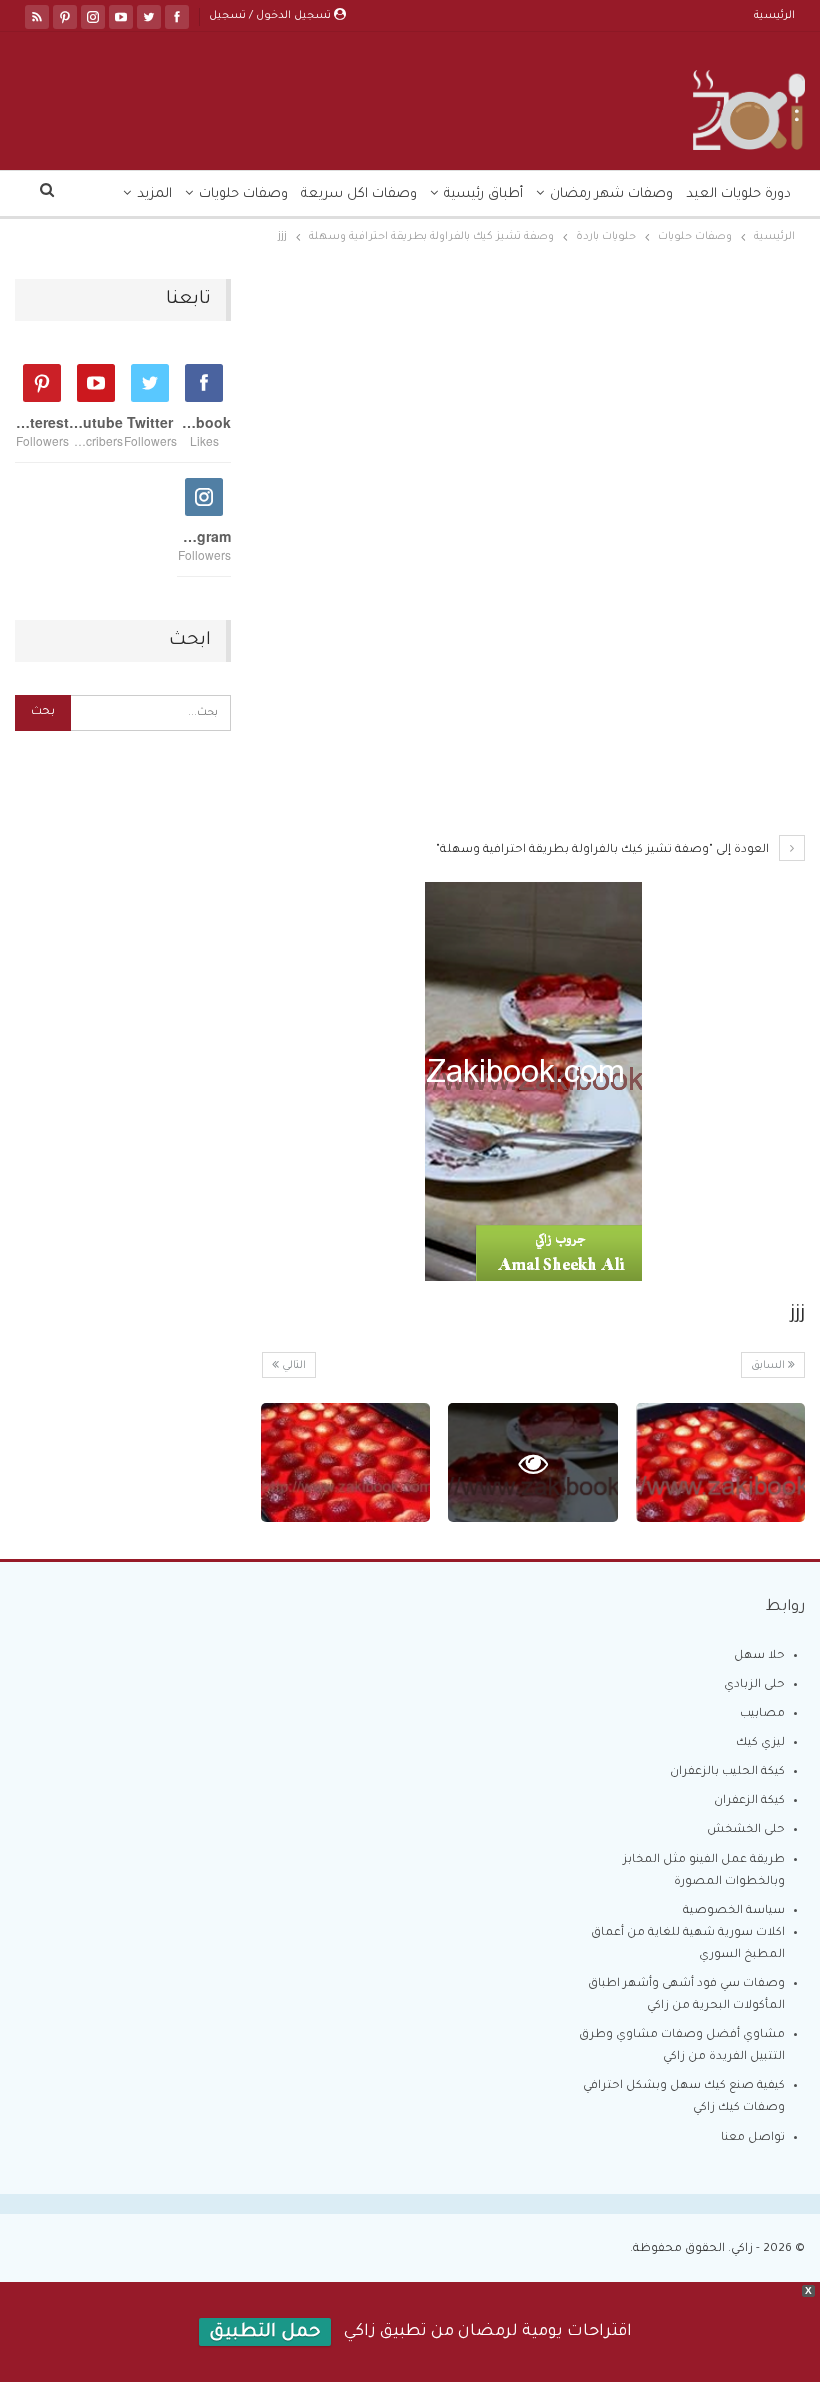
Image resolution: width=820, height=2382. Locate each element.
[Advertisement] (533, 427)
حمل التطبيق (265, 2333)
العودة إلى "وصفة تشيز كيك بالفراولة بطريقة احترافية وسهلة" (604, 850)
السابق (769, 1366)
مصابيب (762, 1714)
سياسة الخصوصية (734, 1911)
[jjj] (720, 1462)
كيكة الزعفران (749, 1801)
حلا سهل (759, 1656)
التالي (292, 1366)
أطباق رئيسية (483, 194)
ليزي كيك (760, 1743)
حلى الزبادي (754, 1685)
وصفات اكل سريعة (359, 194)
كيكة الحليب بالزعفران (727, 1772)
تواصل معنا (753, 2138)
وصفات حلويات (243, 194)
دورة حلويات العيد (738, 194)
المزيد (154, 194)
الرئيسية (774, 16)
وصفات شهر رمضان (611, 194)
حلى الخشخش (746, 1830)
